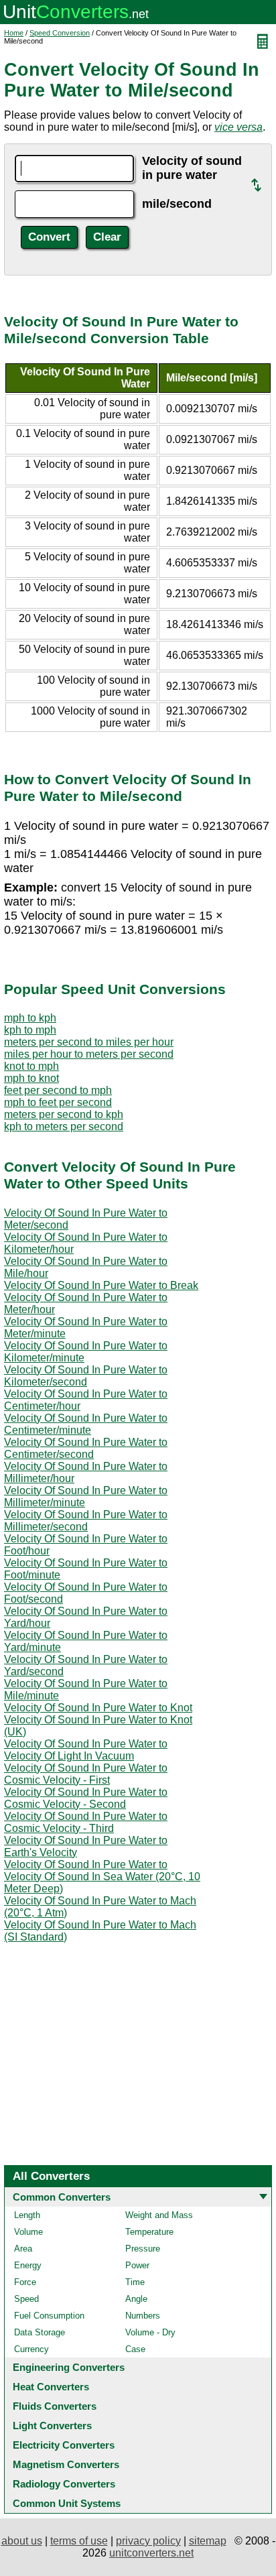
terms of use (79, 2541)
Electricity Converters (64, 2445)
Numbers (143, 2316)
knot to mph (31, 1066)
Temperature (149, 2232)
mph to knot (31, 1078)
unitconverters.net (151, 2553)
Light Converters (52, 2426)
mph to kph (30, 1018)
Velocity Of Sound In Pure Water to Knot (98, 1708)
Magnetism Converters (66, 2464)
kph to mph (30, 1030)
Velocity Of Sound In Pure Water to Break (101, 1285)
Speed (26, 2299)
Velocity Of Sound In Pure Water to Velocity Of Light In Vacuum (86, 1750)
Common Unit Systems (67, 2503)
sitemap (208, 2541)
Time (135, 2282)
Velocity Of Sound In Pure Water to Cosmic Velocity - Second (86, 1798)
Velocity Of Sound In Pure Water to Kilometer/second (86, 1376)
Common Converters (62, 2197)
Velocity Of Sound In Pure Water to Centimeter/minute (86, 1424)
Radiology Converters (64, 2484)
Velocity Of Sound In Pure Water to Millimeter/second (86, 1521)
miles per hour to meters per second (89, 1054)
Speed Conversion (60, 33)
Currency (31, 2349)
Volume (28, 2232)
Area (23, 2249)
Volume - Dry (150, 2332)
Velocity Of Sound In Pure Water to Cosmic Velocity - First (86, 1774)
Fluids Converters (55, 2406)
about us (22, 2541)
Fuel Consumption (49, 2316)
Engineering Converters (69, 2367)
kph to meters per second (64, 1126)
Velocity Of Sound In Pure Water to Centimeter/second (86, 1448)
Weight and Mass (159, 2215)
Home (14, 33)
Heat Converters (51, 2387)
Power (137, 2265)
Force (25, 2282)
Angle (136, 2299)
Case (135, 2349)
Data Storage (40, 2332)
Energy (28, 2265)
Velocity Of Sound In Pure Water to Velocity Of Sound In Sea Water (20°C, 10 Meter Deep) (102, 1877)
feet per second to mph (58, 1090)
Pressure (143, 2249)
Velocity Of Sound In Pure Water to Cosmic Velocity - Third (86, 1822)
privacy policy (148, 2541)
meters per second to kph (64, 1114)
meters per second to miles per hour (89, 1042)
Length (27, 2215)
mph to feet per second (58, 1102)
